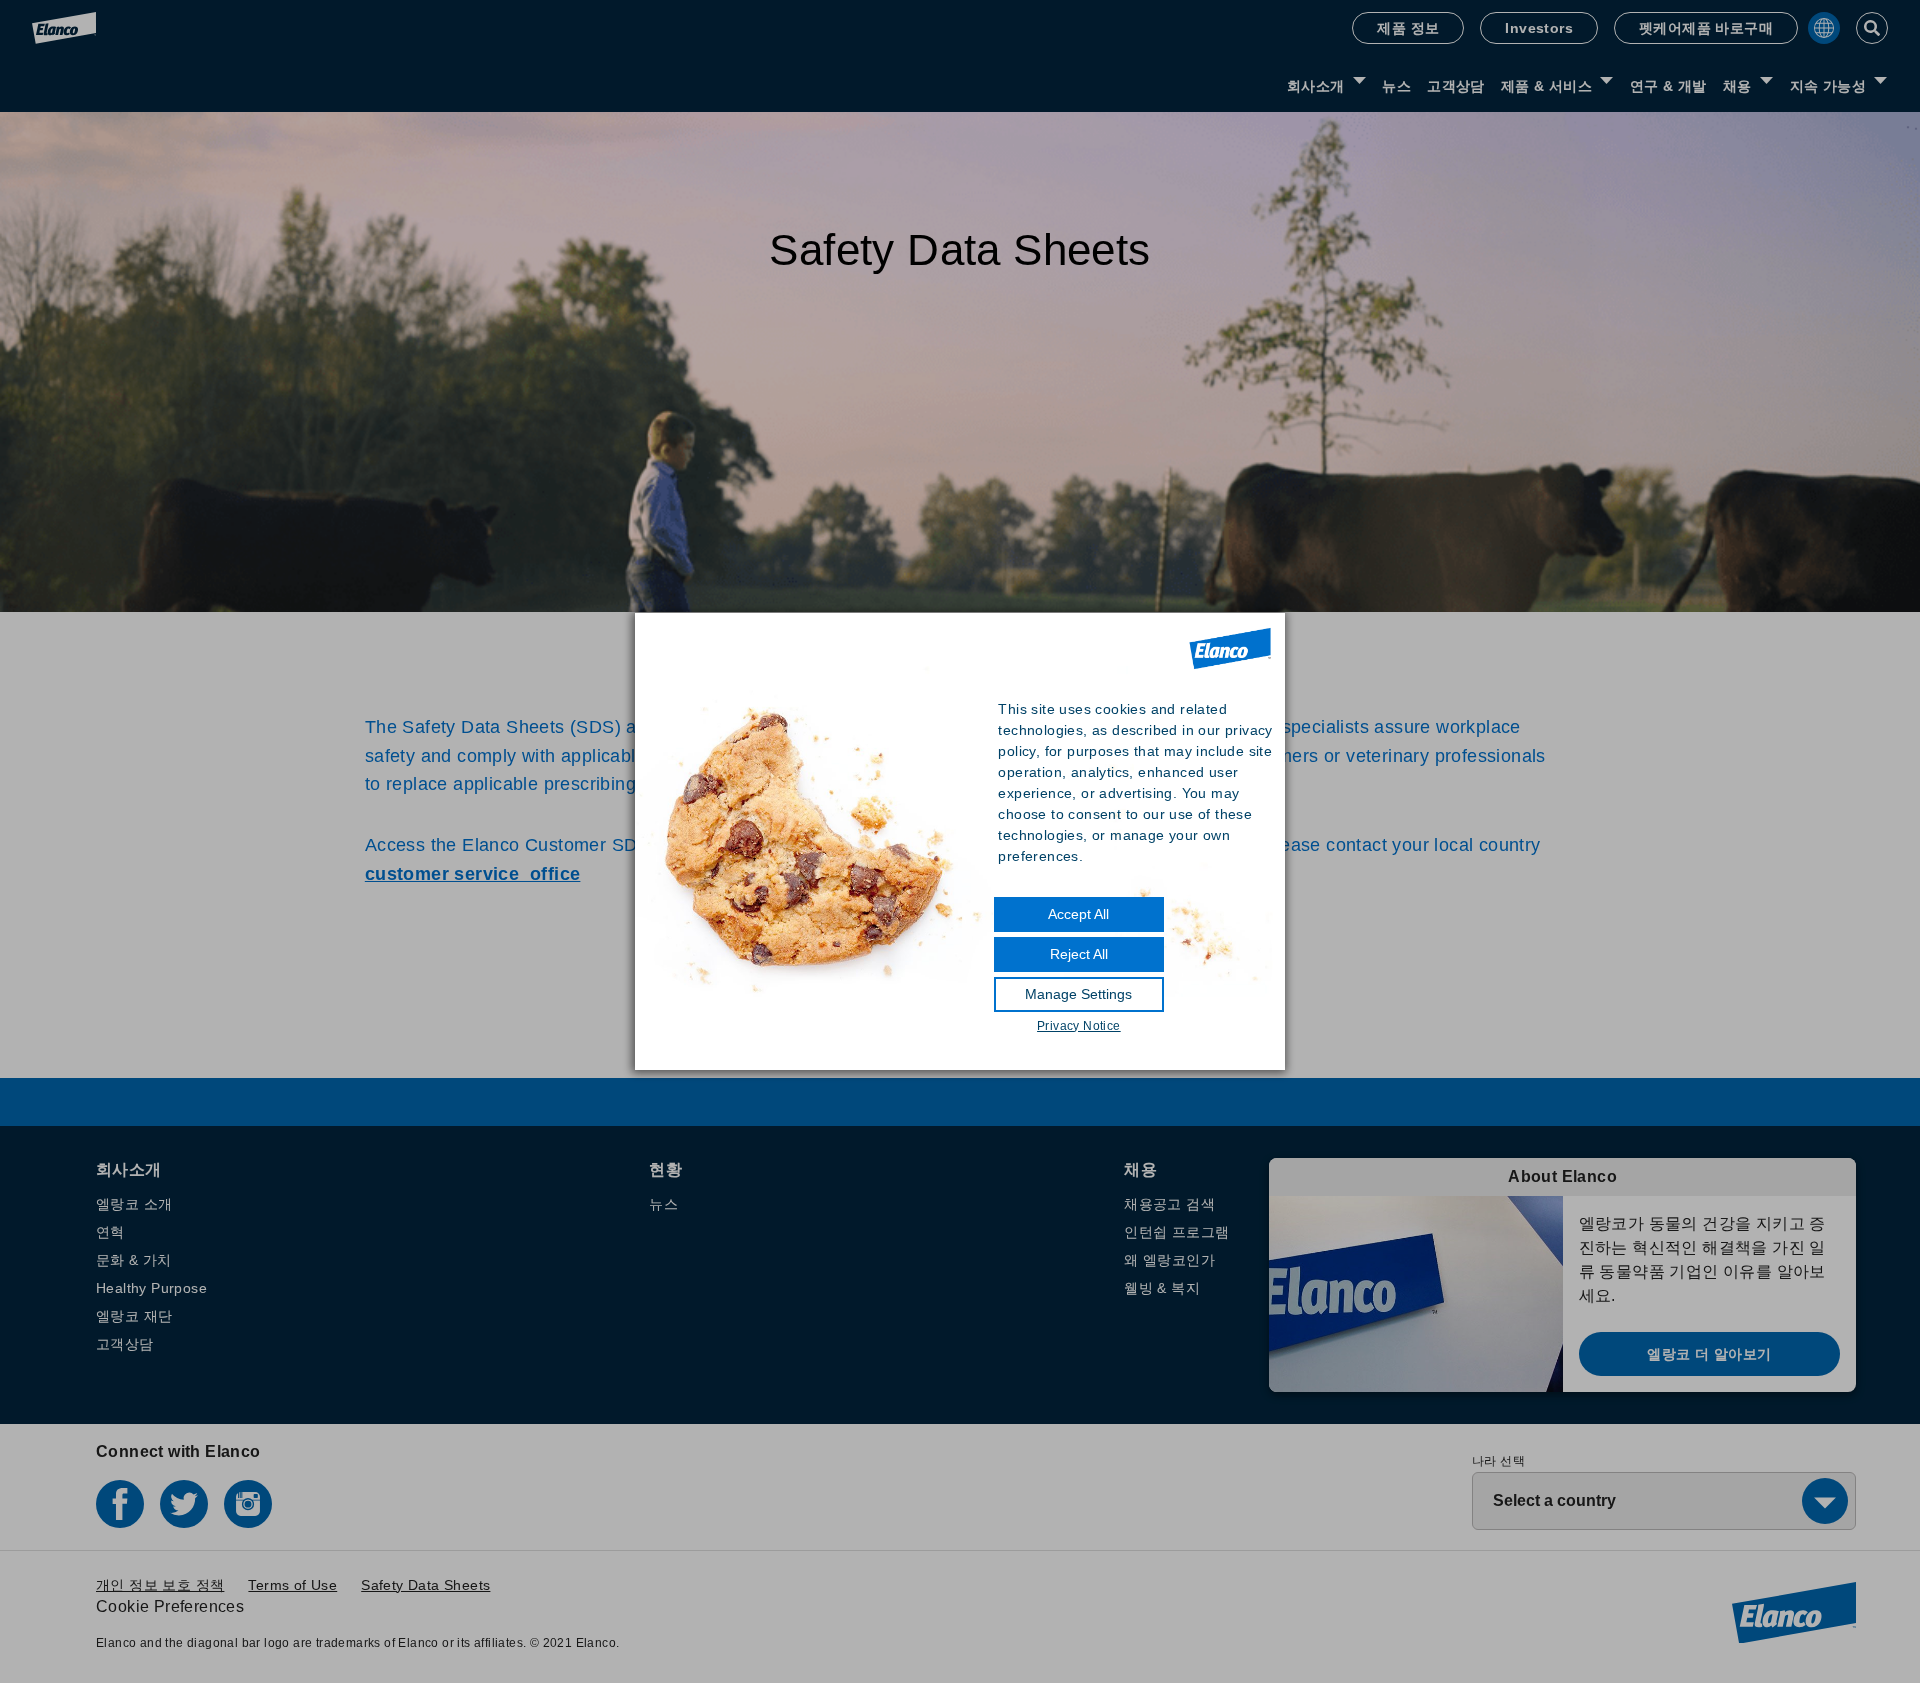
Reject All (1079, 954)
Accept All (1078, 914)
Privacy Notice (1079, 1026)
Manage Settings (1078, 994)
